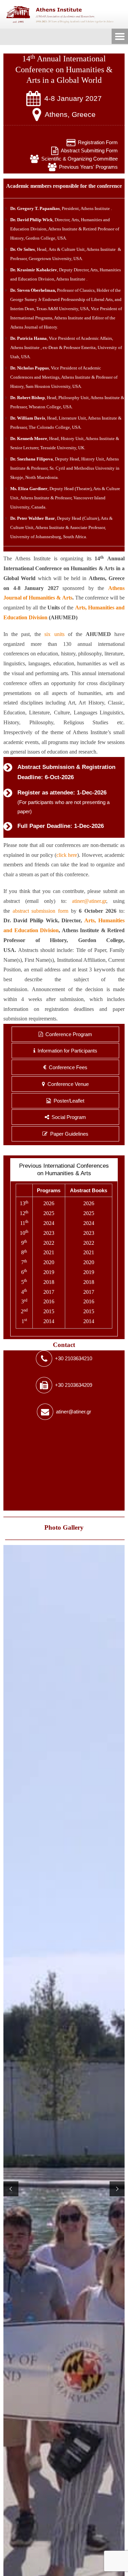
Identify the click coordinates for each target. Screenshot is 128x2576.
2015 (49, 1311)
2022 (49, 1243)
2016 (49, 1301)
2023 (49, 1233)
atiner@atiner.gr (89, 901)
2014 (49, 1321)
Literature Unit (72, 418)
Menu (120, 37)
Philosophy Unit (74, 398)
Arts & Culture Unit (67, 249)
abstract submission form (40, 911)
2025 (49, 1213)
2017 (49, 1292)
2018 (49, 1282)
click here (67, 855)
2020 (49, 1262)
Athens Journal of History (34, 327)
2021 (49, 1252)
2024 (49, 1223)
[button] (11, 2189)
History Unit (72, 438)
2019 (49, 1272)
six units (54, 634)
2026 (49, 1203)
